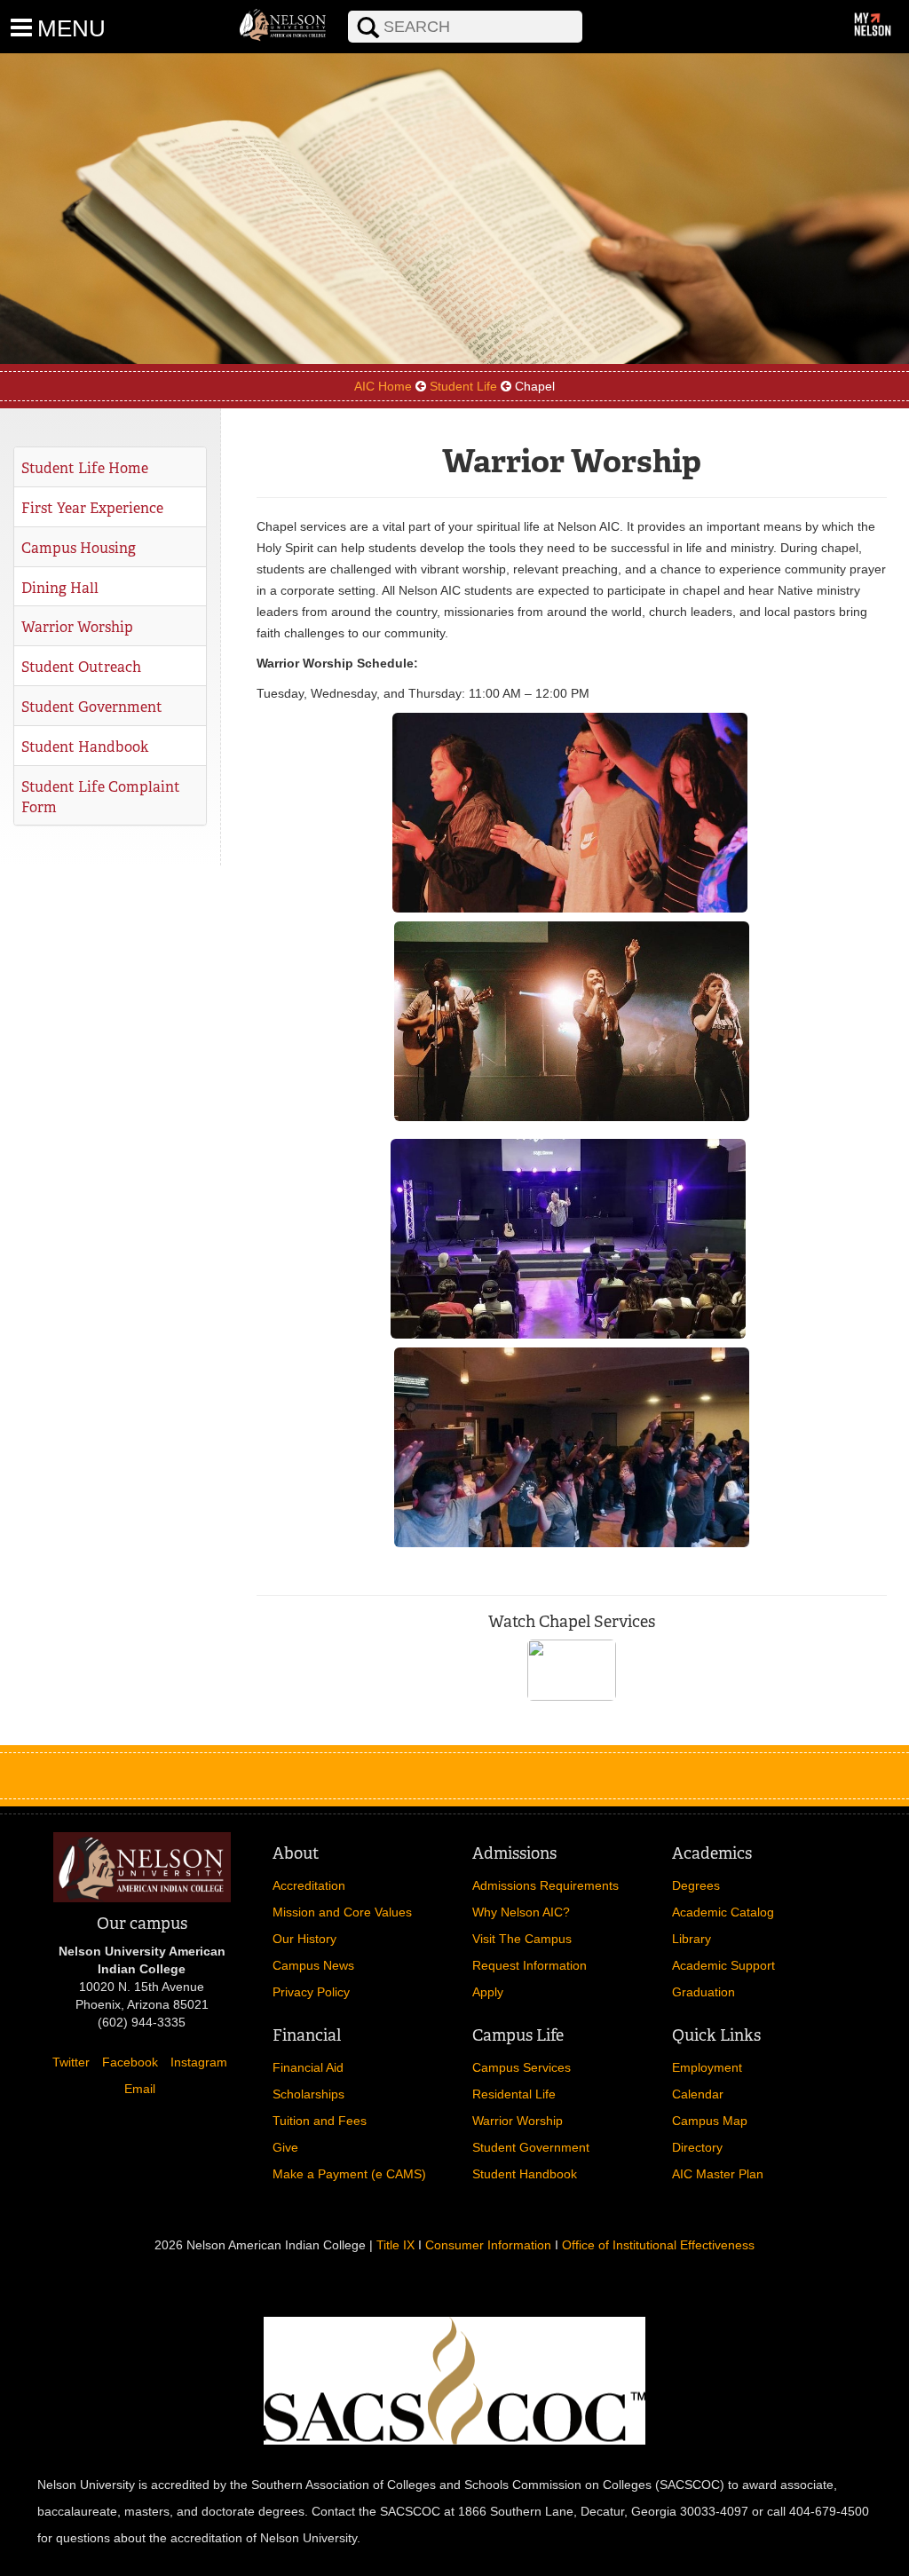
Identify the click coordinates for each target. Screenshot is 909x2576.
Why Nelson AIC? (521, 1912)
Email (140, 2089)
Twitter (71, 2062)
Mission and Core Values (342, 1912)
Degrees (696, 1885)
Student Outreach (81, 667)
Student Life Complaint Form (101, 797)
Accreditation (309, 1885)
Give (285, 2147)
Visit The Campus (522, 1939)
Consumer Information (488, 2245)
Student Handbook (85, 747)
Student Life (463, 386)
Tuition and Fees (320, 2121)
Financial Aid (308, 2067)
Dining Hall (60, 588)
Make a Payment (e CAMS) (349, 2174)
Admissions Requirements (545, 1885)
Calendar (698, 2094)
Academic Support (723, 1965)
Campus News (313, 1965)
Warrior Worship (77, 627)
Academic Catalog (723, 1912)
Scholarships (308, 2094)
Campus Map (710, 2121)
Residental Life (514, 2094)
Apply (488, 1992)
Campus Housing (79, 548)
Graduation (703, 1992)
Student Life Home (85, 468)
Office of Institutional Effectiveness (658, 2245)
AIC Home (383, 386)
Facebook (130, 2062)
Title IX (395, 2245)
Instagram (199, 2062)
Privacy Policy (311, 1992)
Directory (697, 2147)
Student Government (92, 707)
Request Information (530, 1965)
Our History (304, 1939)
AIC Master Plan (718, 2174)
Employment (707, 2067)
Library (692, 1939)
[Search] (336, 10)
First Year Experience (92, 508)
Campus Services (522, 2067)
